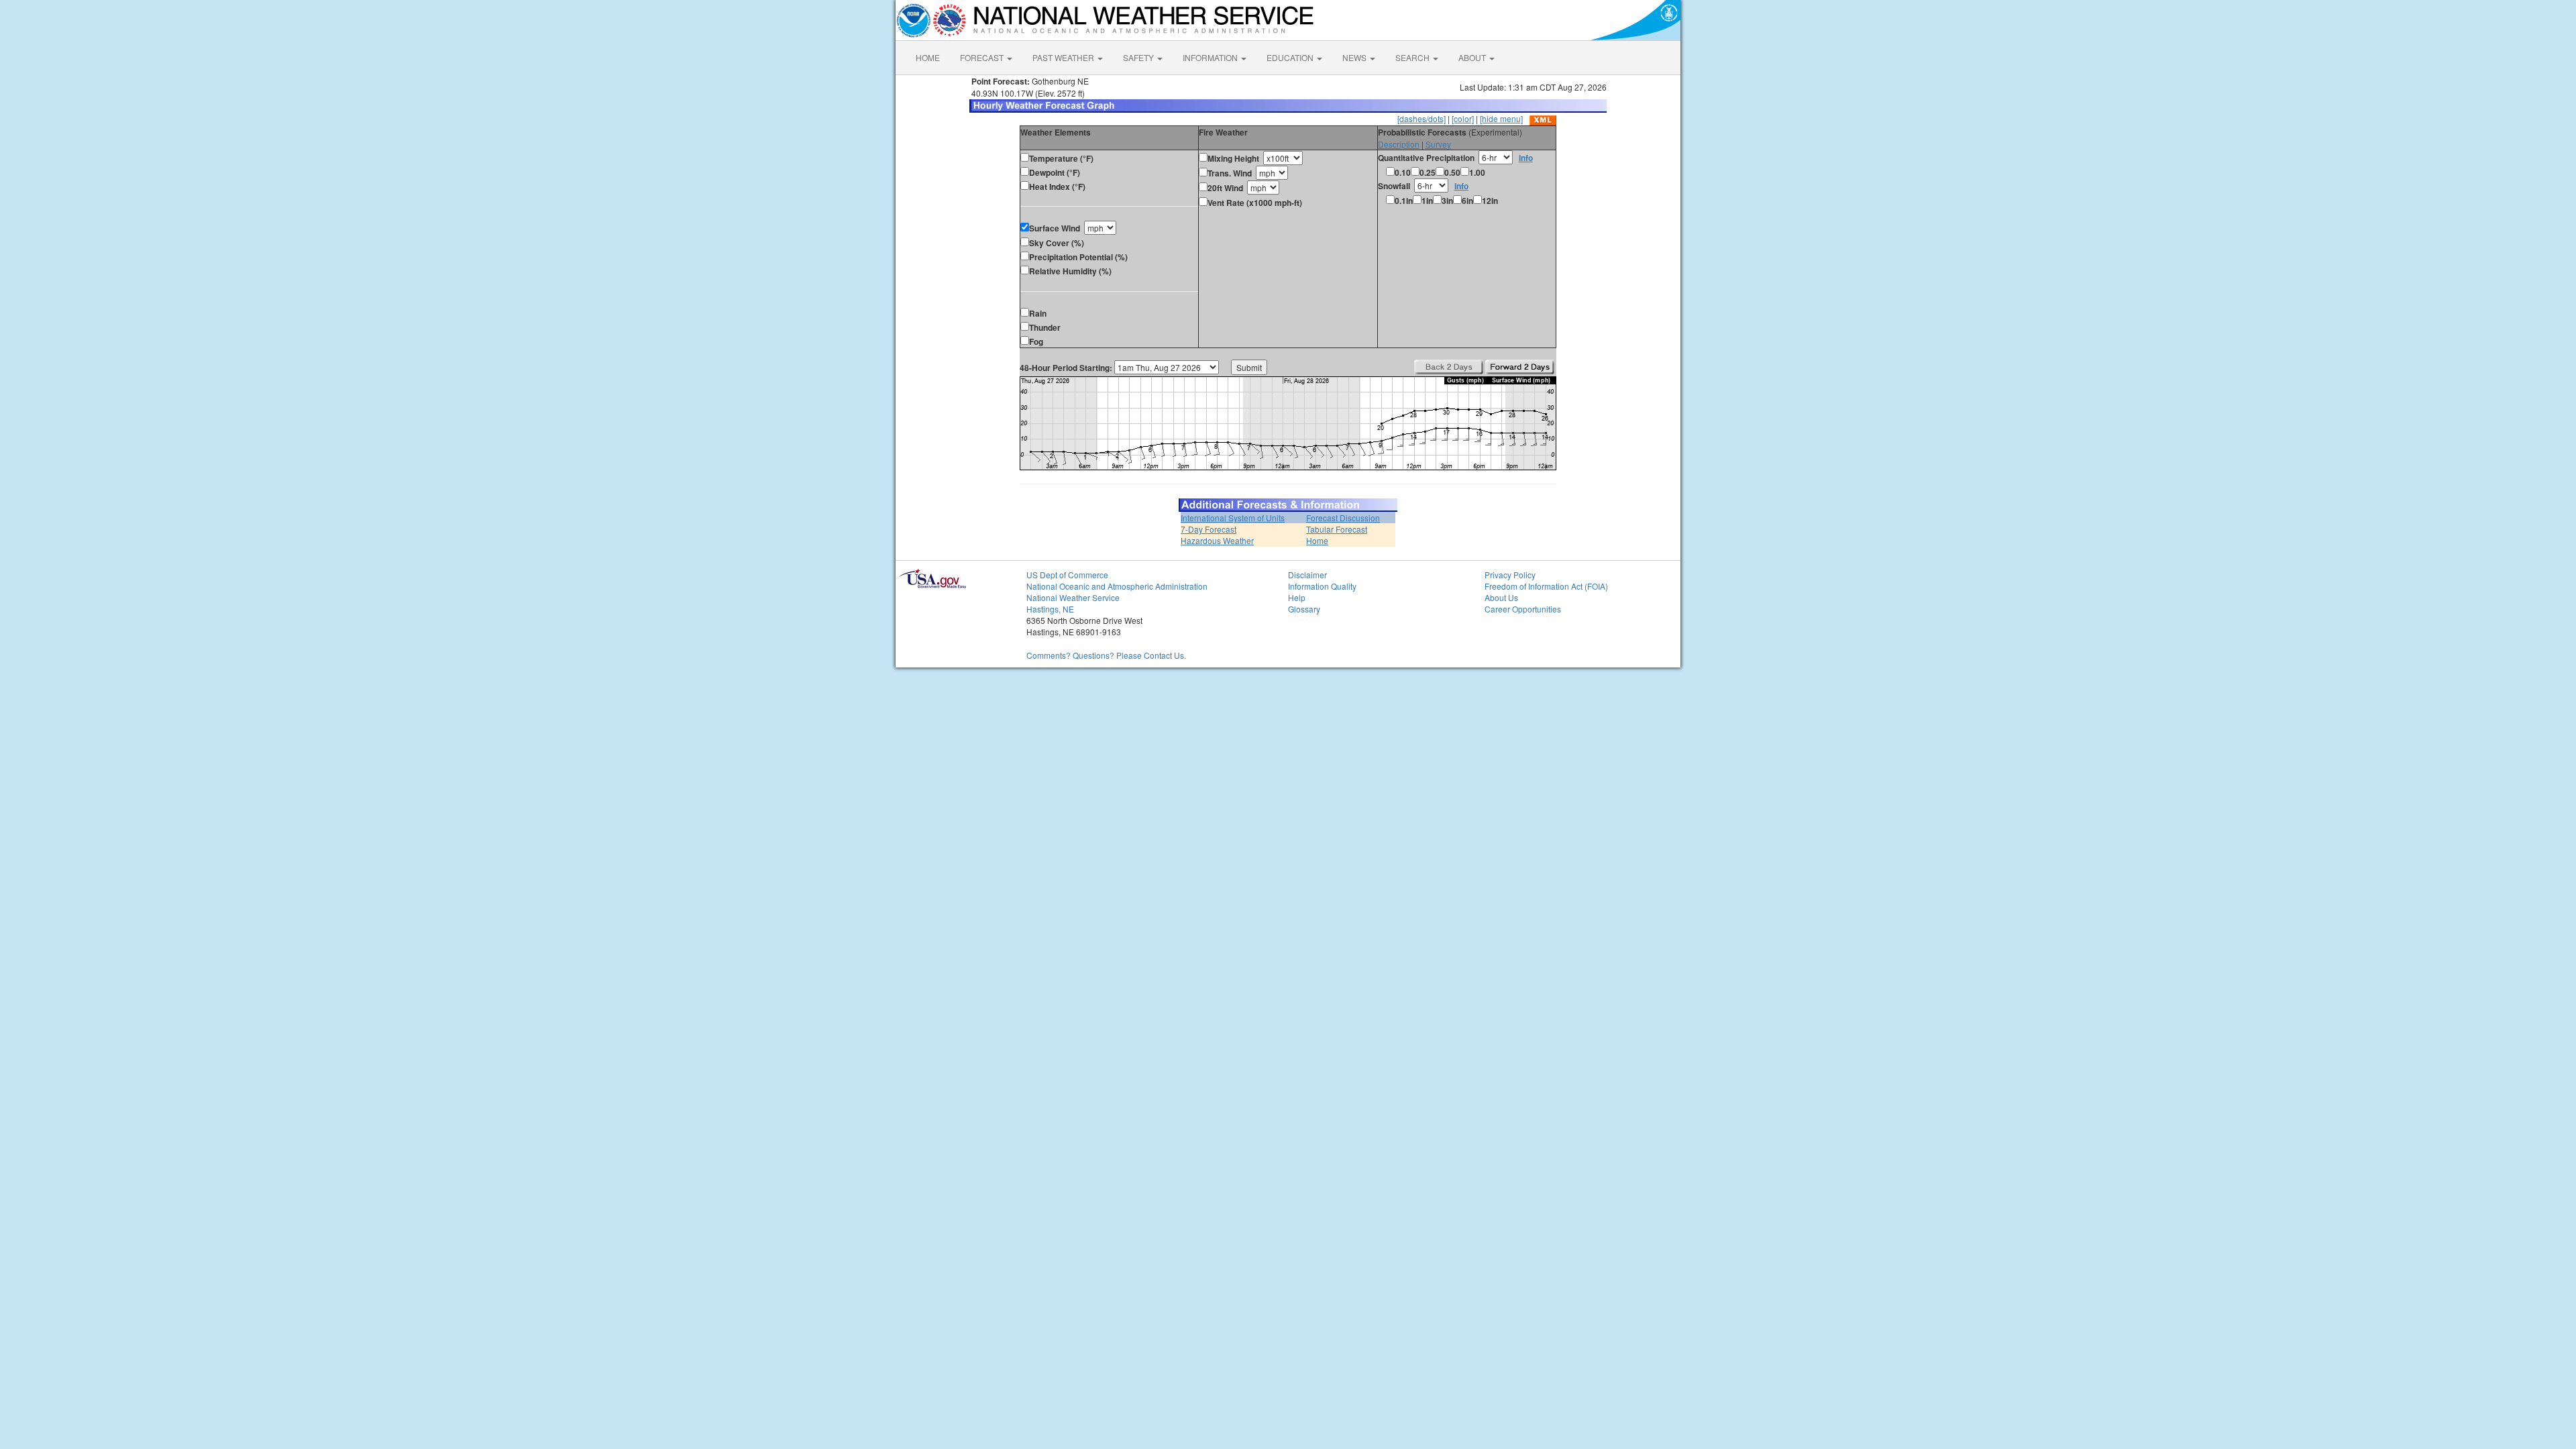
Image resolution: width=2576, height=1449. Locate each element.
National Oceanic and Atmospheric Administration (1117, 586)
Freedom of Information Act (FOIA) (1546, 586)
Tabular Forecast (1337, 529)
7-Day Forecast (1209, 529)
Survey (1438, 144)
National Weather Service (1073, 597)
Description (1399, 144)
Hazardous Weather (1217, 540)
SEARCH (1413, 57)
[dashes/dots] (1421, 118)
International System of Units (1233, 518)
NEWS (1355, 57)
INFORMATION (1211, 57)
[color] (1463, 118)
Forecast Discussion (1343, 518)
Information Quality (1322, 586)
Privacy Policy (1510, 575)
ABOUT (1473, 57)
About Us (1501, 597)
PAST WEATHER (1064, 57)
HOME (928, 57)
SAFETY (1139, 57)
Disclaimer (1307, 575)
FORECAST (983, 57)
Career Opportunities (1523, 609)
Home (1317, 540)
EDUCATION (1291, 57)
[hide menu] (1501, 118)
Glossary (1304, 609)
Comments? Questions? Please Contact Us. (1106, 655)
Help (1297, 597)
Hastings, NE (1050, 609)
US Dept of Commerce (1067, 575)
